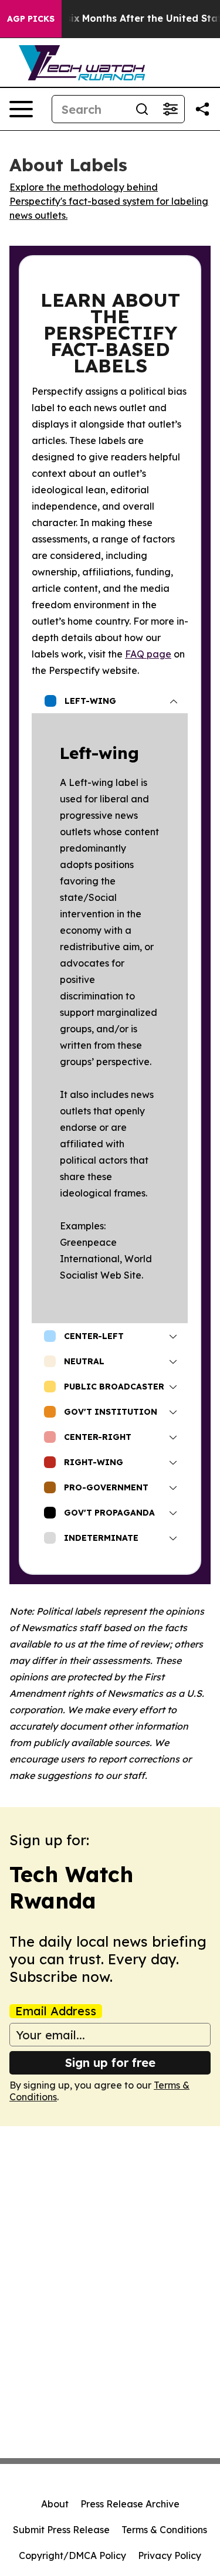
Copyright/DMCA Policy (72, 2555)
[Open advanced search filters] (170, 109)
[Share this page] (202, 109)
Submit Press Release (61, 2530)
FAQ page (148, 654)
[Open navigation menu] (21, 109)
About (55, 2504)
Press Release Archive (130, 2504)
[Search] (142, 109)
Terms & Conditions (164, 2530)
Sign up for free (110, 2063)
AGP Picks (31, 19)
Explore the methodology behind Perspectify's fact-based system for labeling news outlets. (109, 201)
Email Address (56, 2011)
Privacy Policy (170, 2555)
